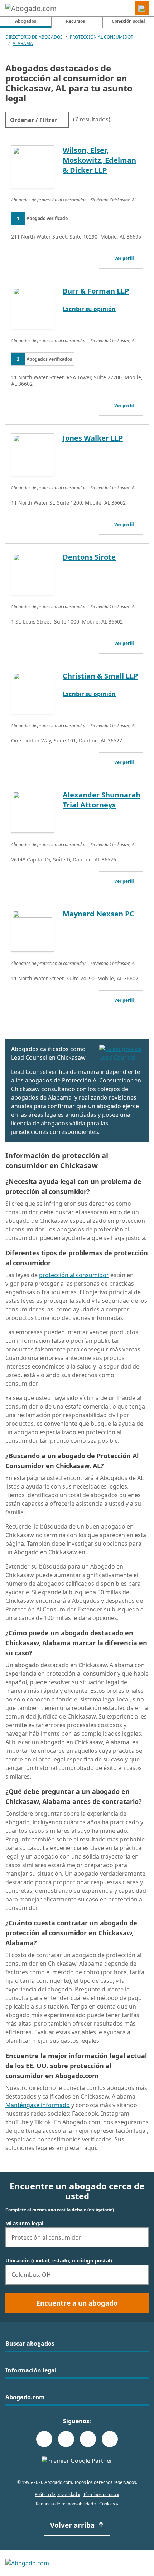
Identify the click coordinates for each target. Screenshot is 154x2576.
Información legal (31, 2370)
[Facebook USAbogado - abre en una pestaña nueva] (44, 2439)
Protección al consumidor (102, 37)
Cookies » (109, 2504)
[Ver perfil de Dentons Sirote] (33, 573)
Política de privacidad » (57, 2494)
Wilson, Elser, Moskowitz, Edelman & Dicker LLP (99, 160)
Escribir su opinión (89, 309)
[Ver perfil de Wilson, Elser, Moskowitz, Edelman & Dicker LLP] (33, 166)
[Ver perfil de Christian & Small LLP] (33, 692)
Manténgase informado (38, 2105)
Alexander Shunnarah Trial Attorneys (102, 800)
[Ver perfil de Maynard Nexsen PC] (33, 930)
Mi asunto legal (24, 2224)
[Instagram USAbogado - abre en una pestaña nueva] (66, 2439)
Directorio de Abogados (34, 37)
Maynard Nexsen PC (98, 914)
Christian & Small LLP (100, 676)
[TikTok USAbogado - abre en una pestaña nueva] (88, 2439)
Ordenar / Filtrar (34, 120)
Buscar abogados (30, 2344)
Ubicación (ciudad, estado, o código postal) (59, 2261)
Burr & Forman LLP (96, 291)
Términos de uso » (101, 2494)
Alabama (23, 43)
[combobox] (77, 2237)
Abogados (33, 21)
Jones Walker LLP (93, 438)
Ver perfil (124, 258)
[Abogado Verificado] (121, 1053)
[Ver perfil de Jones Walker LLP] (33, 454)
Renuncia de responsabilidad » (66, 2504)
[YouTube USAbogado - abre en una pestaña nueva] (110, 2439)
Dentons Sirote (89, 557)
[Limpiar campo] (140, 2237)
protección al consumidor (74, 1275)
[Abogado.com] (31, 8)
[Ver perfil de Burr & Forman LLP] (33, 307)
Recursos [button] (75, 21)
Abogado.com (25, 2397)
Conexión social (128, 21)
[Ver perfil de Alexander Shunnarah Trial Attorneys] (33, 811)
